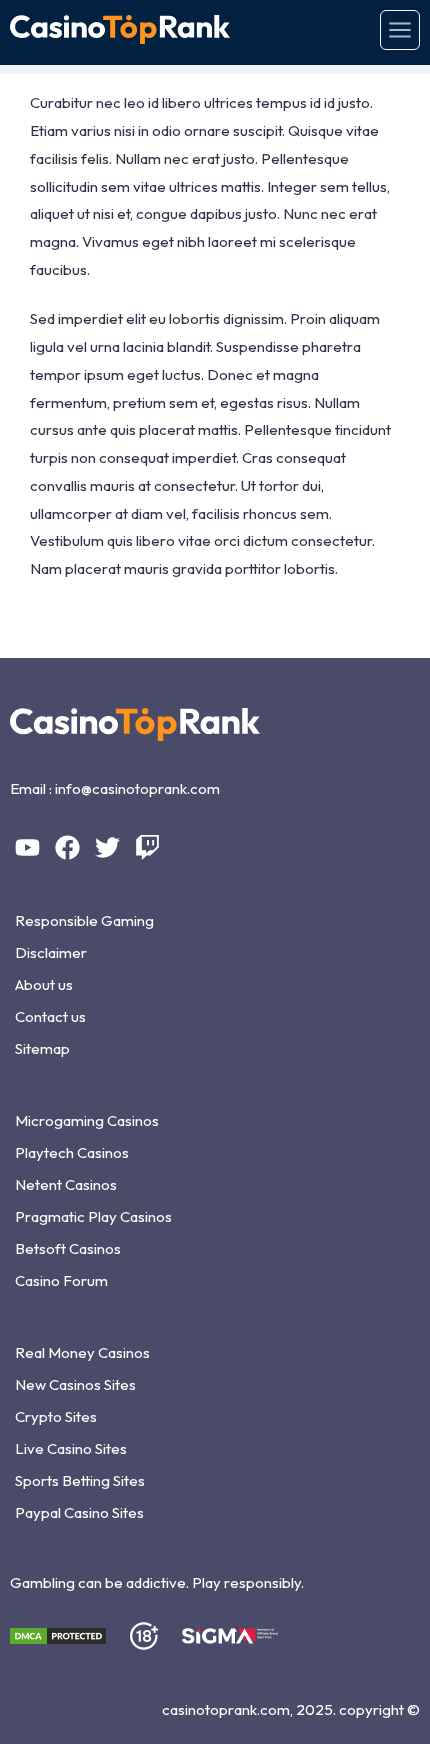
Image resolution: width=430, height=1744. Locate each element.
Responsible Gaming (84, 920)
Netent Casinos (66, 1184)
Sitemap (42, 1048)
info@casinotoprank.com (137, 788)
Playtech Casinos (72, 1152)
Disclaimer (51, 952)
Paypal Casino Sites (79, 1512)
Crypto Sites (56, 1416)
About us (44, 984)
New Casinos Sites (75, 1384)
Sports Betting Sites (80, 1480)
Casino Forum (61, 1280)
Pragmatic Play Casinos (93, 1216)
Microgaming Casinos (87, 1120)
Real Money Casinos (82, 1352)
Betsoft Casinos (68, 1248)
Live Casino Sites (71, 1448)
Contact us (50, 1016)
